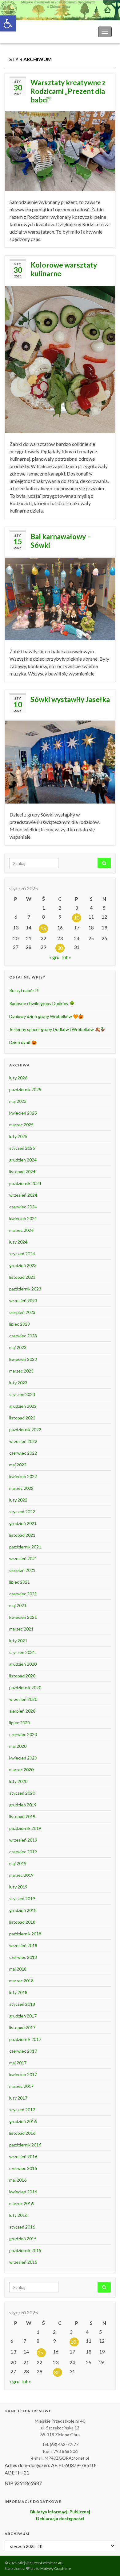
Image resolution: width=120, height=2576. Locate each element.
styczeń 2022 (22, 1512)
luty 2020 (18, 1781)
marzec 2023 (21, 1371)
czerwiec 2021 (23, 1594)
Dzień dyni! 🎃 (23, 1042)
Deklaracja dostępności (60, 2518)
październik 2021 (25, 1547)
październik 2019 (25, 1828)
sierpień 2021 (22, 1570)
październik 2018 (25, 1934)
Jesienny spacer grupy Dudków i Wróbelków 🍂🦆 (57, 1029)
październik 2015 (25, 2250)
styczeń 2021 (22, 1652)
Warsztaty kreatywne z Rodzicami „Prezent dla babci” (68, 91)
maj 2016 (18, 2180)
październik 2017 (25, 2039)
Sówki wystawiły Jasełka (70, 699)
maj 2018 (18, 1969)
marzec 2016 (21, 2203)
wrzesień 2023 (23, 1300)
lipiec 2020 (20, 1723)
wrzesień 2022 (23, 1441)
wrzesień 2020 (23, 1699)
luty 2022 (18, 1500)
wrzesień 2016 (23, 2156)
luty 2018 (18, 1992)
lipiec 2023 (20, 1324)
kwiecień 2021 (23, 1617)
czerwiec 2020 (23, 1734)
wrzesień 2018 (23, 1945)
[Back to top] (106, 2562)
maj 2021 (18, 1605)
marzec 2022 (21, 1488)
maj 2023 (18, 1347)
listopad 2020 (22, 1676)
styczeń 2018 (22, 2004)
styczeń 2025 (22, 1148)
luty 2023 (18, 1383)
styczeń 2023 (22, 1394)
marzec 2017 (21, 2086)
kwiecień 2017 (23, 2074)
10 (77, 918)
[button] (8, 23)
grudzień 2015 (23, 2239)
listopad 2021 (22, 1535)
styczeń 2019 (22, 1899)
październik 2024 (25, 1183)
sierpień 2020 (22, 1711)
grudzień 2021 (23, 1523)
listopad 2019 (22, 1816)
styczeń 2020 (22, 1793)
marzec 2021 (21, 1629)
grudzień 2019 (23, 1805)
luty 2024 (18, 1242)
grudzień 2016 (23, 2121)
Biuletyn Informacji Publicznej (60, 2512)
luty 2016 (18, 2215)
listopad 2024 (22, 1172)
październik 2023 (25, 1289)
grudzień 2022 (23, 1406)
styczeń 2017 (22, 2110)
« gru (54, 957)
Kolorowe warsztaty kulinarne (64, 269)
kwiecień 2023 (23, 1359)
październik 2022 (25, 1429)
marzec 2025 (21, 1125)
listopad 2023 (22, 1277)
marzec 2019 (21, 1875)
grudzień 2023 (23, 1265)
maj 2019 (18, 1863)
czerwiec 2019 (23, 1852)
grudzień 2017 (23, 2016)
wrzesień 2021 (23, 1558)
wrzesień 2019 (23, 1840)
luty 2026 (18, 1078)
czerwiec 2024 (23, 1207)
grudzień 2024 (23, 1160)
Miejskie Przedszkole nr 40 (37, 32)
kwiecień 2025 (23, 1113)
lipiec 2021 (20, 1582)
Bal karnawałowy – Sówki (61, 541)
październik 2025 (25, 1089)
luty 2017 (18, 2098)
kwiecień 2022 (23, 1476)
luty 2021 (18, 1641)
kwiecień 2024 (23, 1218)
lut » (67, 957)
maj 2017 (18, 2063)
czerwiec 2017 (23, 2051)
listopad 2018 (22, 1922)
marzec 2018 (21, 1981)
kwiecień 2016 (23, 2192)
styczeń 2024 (22, 1254)
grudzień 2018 (23, 1910)
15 (43, 928)
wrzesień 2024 (23, 1195)
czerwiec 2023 (23, 1336)
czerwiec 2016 (23, 2168)
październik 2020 (25, 1687)
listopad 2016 (22, 2133)
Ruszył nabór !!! (24, 990)
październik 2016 (25, 2145)
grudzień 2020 (23, 1664)
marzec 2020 (21, 1770)
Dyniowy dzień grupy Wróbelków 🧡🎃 (46, 1016)
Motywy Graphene (56, 2568)
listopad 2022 (22, 1418)
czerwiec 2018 (23, 1957)
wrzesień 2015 (23, 2262)
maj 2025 (18, 1101)
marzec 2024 (21, 1230)
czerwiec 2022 (23, 1453)
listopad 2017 (22, 2028)
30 (60, 948)
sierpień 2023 (22, 1312)
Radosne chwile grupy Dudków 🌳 (42, 1003)
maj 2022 (18, 1465)
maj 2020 (18, 1746)
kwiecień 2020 (23, 1758)
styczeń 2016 (22, 2227)
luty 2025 (18, 1136)
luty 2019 (18, 1887)
